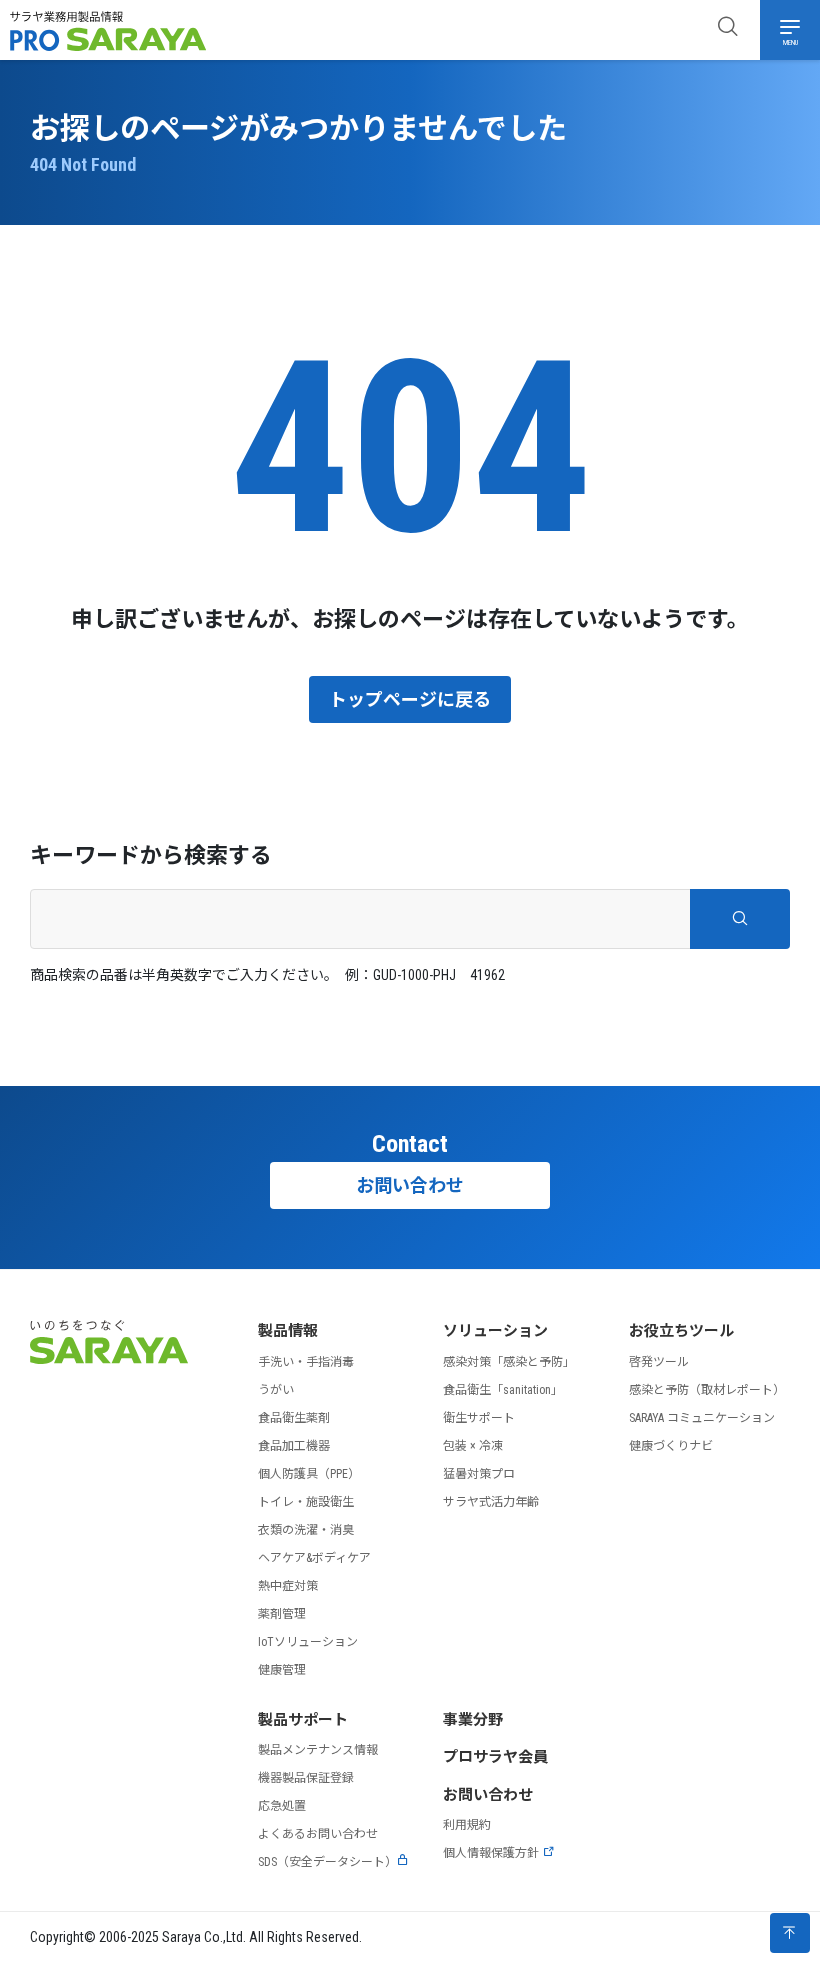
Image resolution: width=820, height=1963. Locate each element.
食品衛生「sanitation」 (503, 1390)
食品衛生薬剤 (294, 1418)
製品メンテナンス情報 (318, 1750)
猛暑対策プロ (479, 1474)
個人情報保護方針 (491, 1853)
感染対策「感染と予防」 (509, 1362)
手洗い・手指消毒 (306, 1362)
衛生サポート (479, 1418)
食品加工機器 (294, 1446)
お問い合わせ (410, 1185)
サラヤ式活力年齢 (491, 1502)
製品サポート (303, 1720)
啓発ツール (659, 1362)
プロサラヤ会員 (495, 1757)
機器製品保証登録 (306, 1778)
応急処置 (282, 1806)
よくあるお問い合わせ (318, 1834)
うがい (276, 1390)
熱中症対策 (288, 1586)
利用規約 (467, 1825)
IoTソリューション (308, 1642)
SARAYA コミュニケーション (702, 1418)
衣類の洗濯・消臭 (306, 1530)
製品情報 (288, 1331)
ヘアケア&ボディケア (314, 1558)
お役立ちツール (681, 1331)
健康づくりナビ (671, 1446)
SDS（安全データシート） (327, 1862)
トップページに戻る (410, 699)
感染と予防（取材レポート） (707, 1390)
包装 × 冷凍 (473, 1446)
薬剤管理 (282, 1614)
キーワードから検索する (151, 855)
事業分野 (473, 1720)
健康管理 (282, 1670)
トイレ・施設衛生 (306, 1502)
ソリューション (495, 1331)
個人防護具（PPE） (309, 1474)
